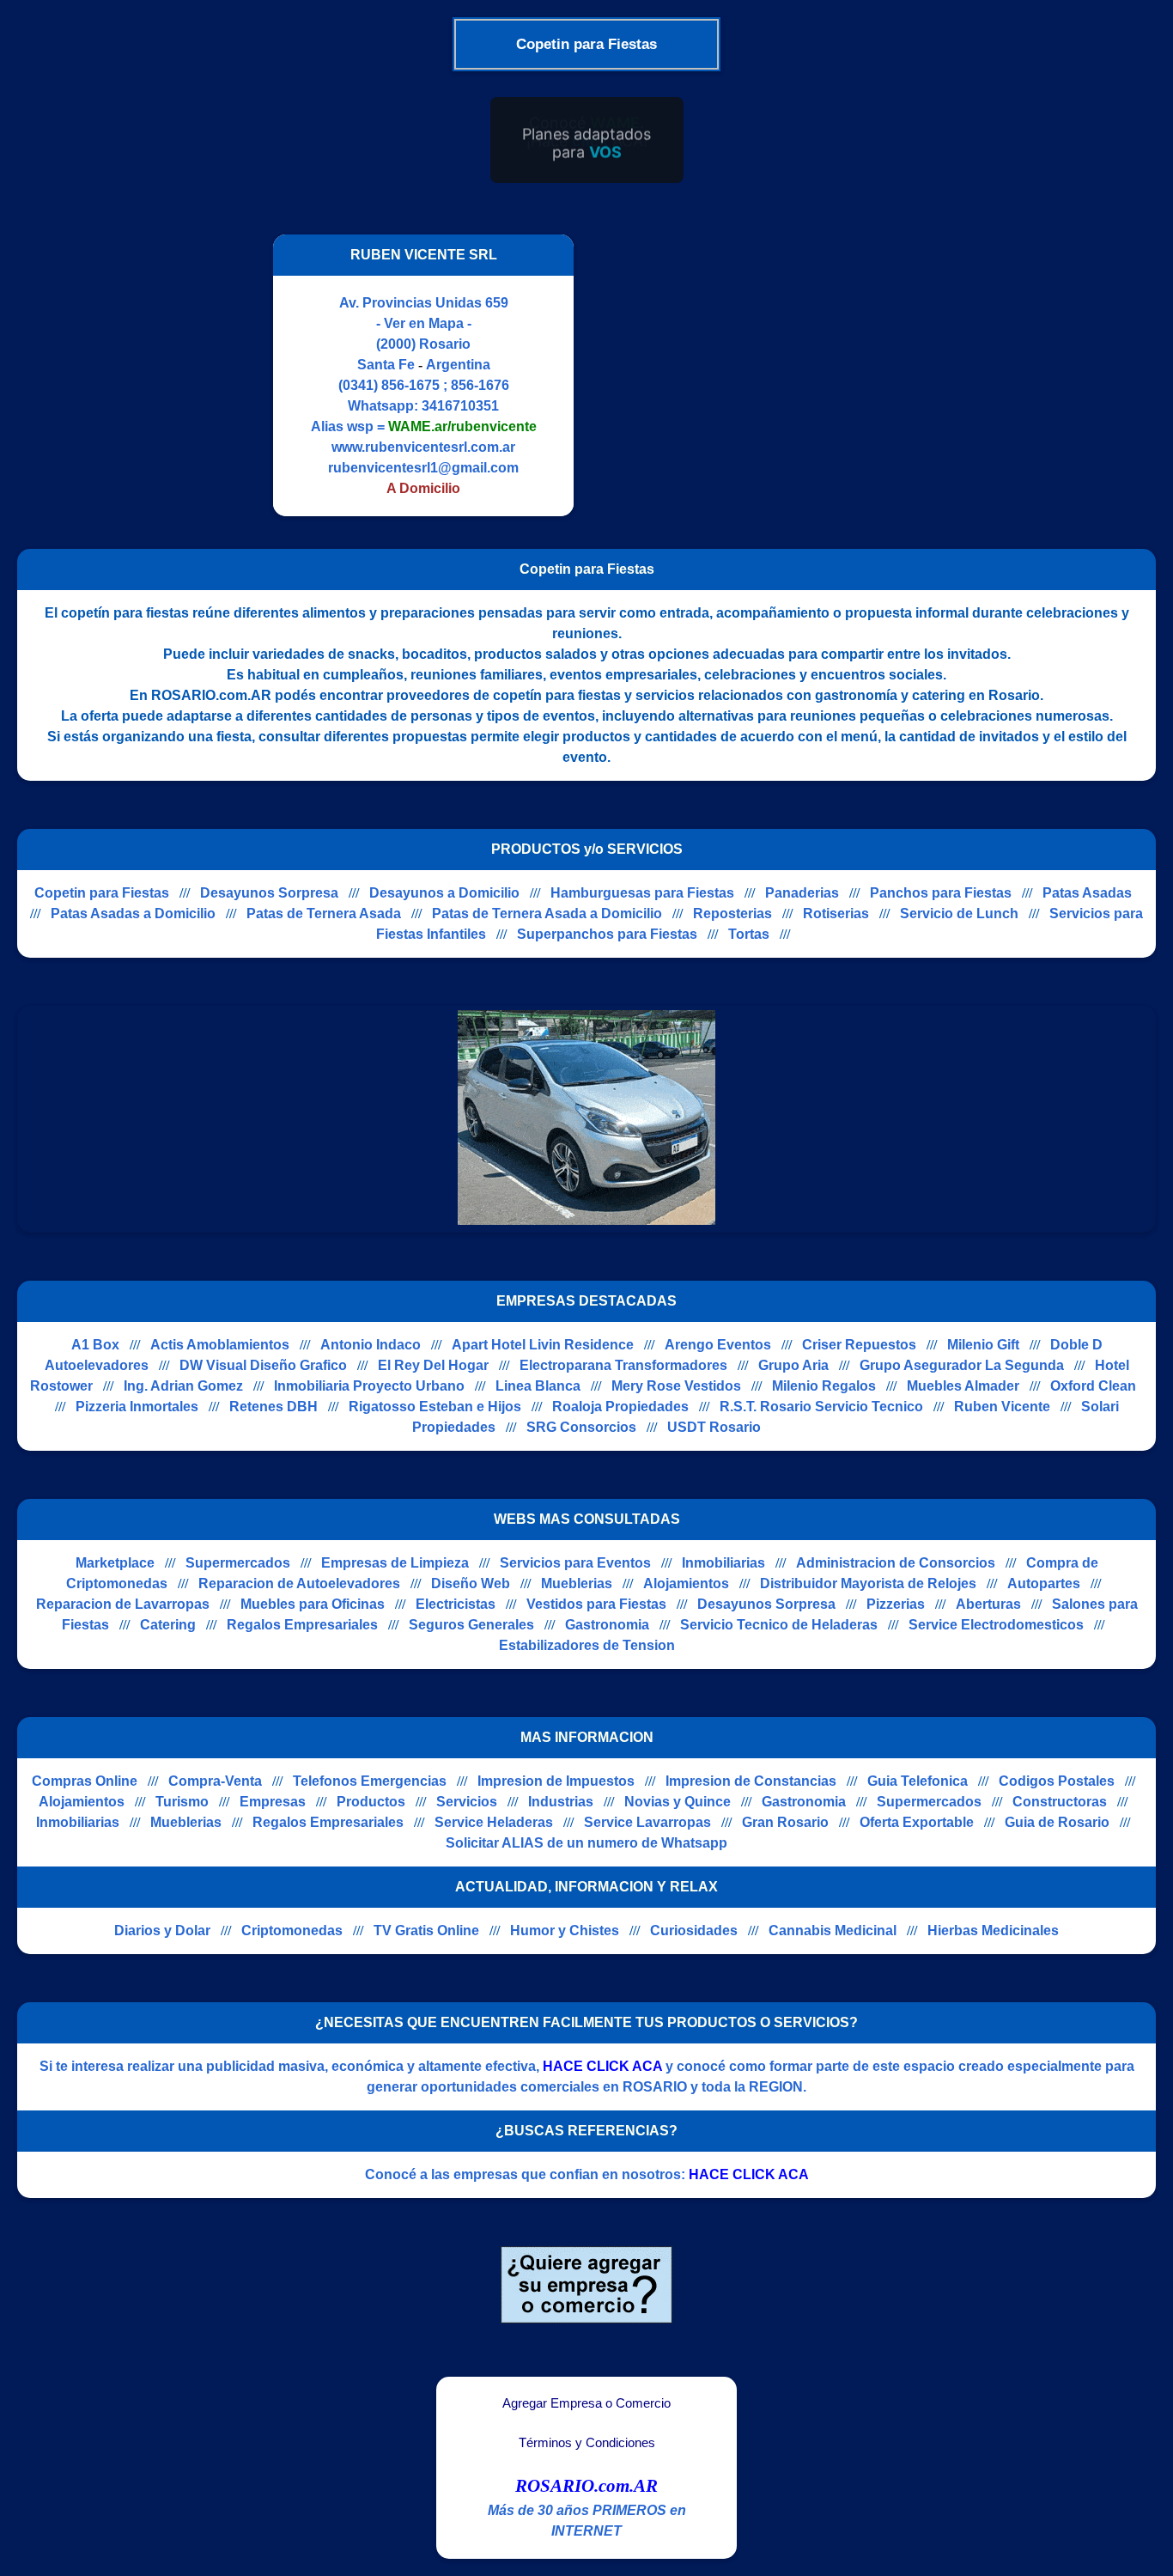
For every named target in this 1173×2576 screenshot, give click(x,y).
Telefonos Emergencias (370, 1781)
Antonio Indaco (371, 1345)
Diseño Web (471, 1583)
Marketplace (115, 1563)
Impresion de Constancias (751, 1781)
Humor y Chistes (565, 1930)
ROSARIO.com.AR (586, 2486)
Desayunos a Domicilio (444, 893)
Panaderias (802, 893)
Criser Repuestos (859, 1345)
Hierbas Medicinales (993, 1930)
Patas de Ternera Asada (324, 913)
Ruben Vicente (1002, 1407)
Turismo (182, 1802)
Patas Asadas (1087, 893)
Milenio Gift (983, 1345)
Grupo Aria (793, 1365)
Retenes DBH (273, 1407)
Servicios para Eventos (575, 1563)
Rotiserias (836, 913)
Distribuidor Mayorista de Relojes (868, 1583)
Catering (168, 1625)
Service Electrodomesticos (996, 1625)
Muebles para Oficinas (313, 1604)
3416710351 (460, 406)
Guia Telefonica (918, 1781)
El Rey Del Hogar (433, 1365)
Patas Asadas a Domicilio (133, 913)
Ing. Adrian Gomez (183, 1386)
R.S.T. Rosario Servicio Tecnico (821, 1407)
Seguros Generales (471, 1625)
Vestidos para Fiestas (596, 1604)
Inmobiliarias (723, 1563)
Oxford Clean (1093, 1386)
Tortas (749, 934)
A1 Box (95, 1345)
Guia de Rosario (1057, 1822)
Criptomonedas (292, 1930)
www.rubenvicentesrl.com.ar (423, 447)
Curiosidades (694, 1930)
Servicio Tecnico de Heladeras (779, 1625)
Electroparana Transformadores (623, 1365)
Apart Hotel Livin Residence (543, 1345)
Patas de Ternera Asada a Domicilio (547, 913)
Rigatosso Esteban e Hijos (435, 1407)
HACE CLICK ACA (602, 2066)
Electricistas (456, 1604)
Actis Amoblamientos (220, 1345)
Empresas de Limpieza (395, 1563)
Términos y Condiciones (587, 2443)
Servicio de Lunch (959, 913)
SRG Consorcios (581, 1427)
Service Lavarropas (647, 1822)
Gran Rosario (785, 1822)
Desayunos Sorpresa (269, 893)
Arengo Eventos (718, 1345)
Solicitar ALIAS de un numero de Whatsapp (586, 1843)
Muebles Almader (963, 1386)
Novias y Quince (678, 1802)
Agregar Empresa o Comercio (586, 2403)
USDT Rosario (714, 1427)
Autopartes (1044, 1583)
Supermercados (238, 1563)
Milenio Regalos (824, 1386)
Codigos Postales (1057, 1781)
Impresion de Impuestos (556, 1781)
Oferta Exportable (917, 1822)
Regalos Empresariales (302, 1625)
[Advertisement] (735, 375)
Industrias (561, 1802)
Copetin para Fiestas (102, 893)
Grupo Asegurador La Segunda (962, 1365)
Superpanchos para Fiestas (607, 934)
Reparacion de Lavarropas (123, 1604)
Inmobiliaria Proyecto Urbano (369, 1386)
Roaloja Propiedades (620, 1407)
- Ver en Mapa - (424, 323)
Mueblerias (577, 1583)
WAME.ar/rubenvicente (462, 426)
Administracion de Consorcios (896, 1563)
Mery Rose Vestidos (676, 1386)
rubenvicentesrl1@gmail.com (423, 468)
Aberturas (988, 1604)
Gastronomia (607, 1625)
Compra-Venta (215, 1781)
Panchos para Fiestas (941, 893)
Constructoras (1060, 1802)
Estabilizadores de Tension (587, 1645)
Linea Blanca (538, 1386)
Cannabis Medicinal (833, 1930)
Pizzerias (896, 1604)
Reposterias (732, 913)
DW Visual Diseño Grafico (263, 1365)
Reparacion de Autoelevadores (299, 1583)
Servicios (467, 1802)
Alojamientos (686, 1583)
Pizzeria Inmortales (137, 1407)
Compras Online (85, 1781)
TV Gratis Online (426, 1930)
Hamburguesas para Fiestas (642, 893)
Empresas (273, 1802)
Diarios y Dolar (162, 1930)
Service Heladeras (494, 1822)
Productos (371, 1802)
